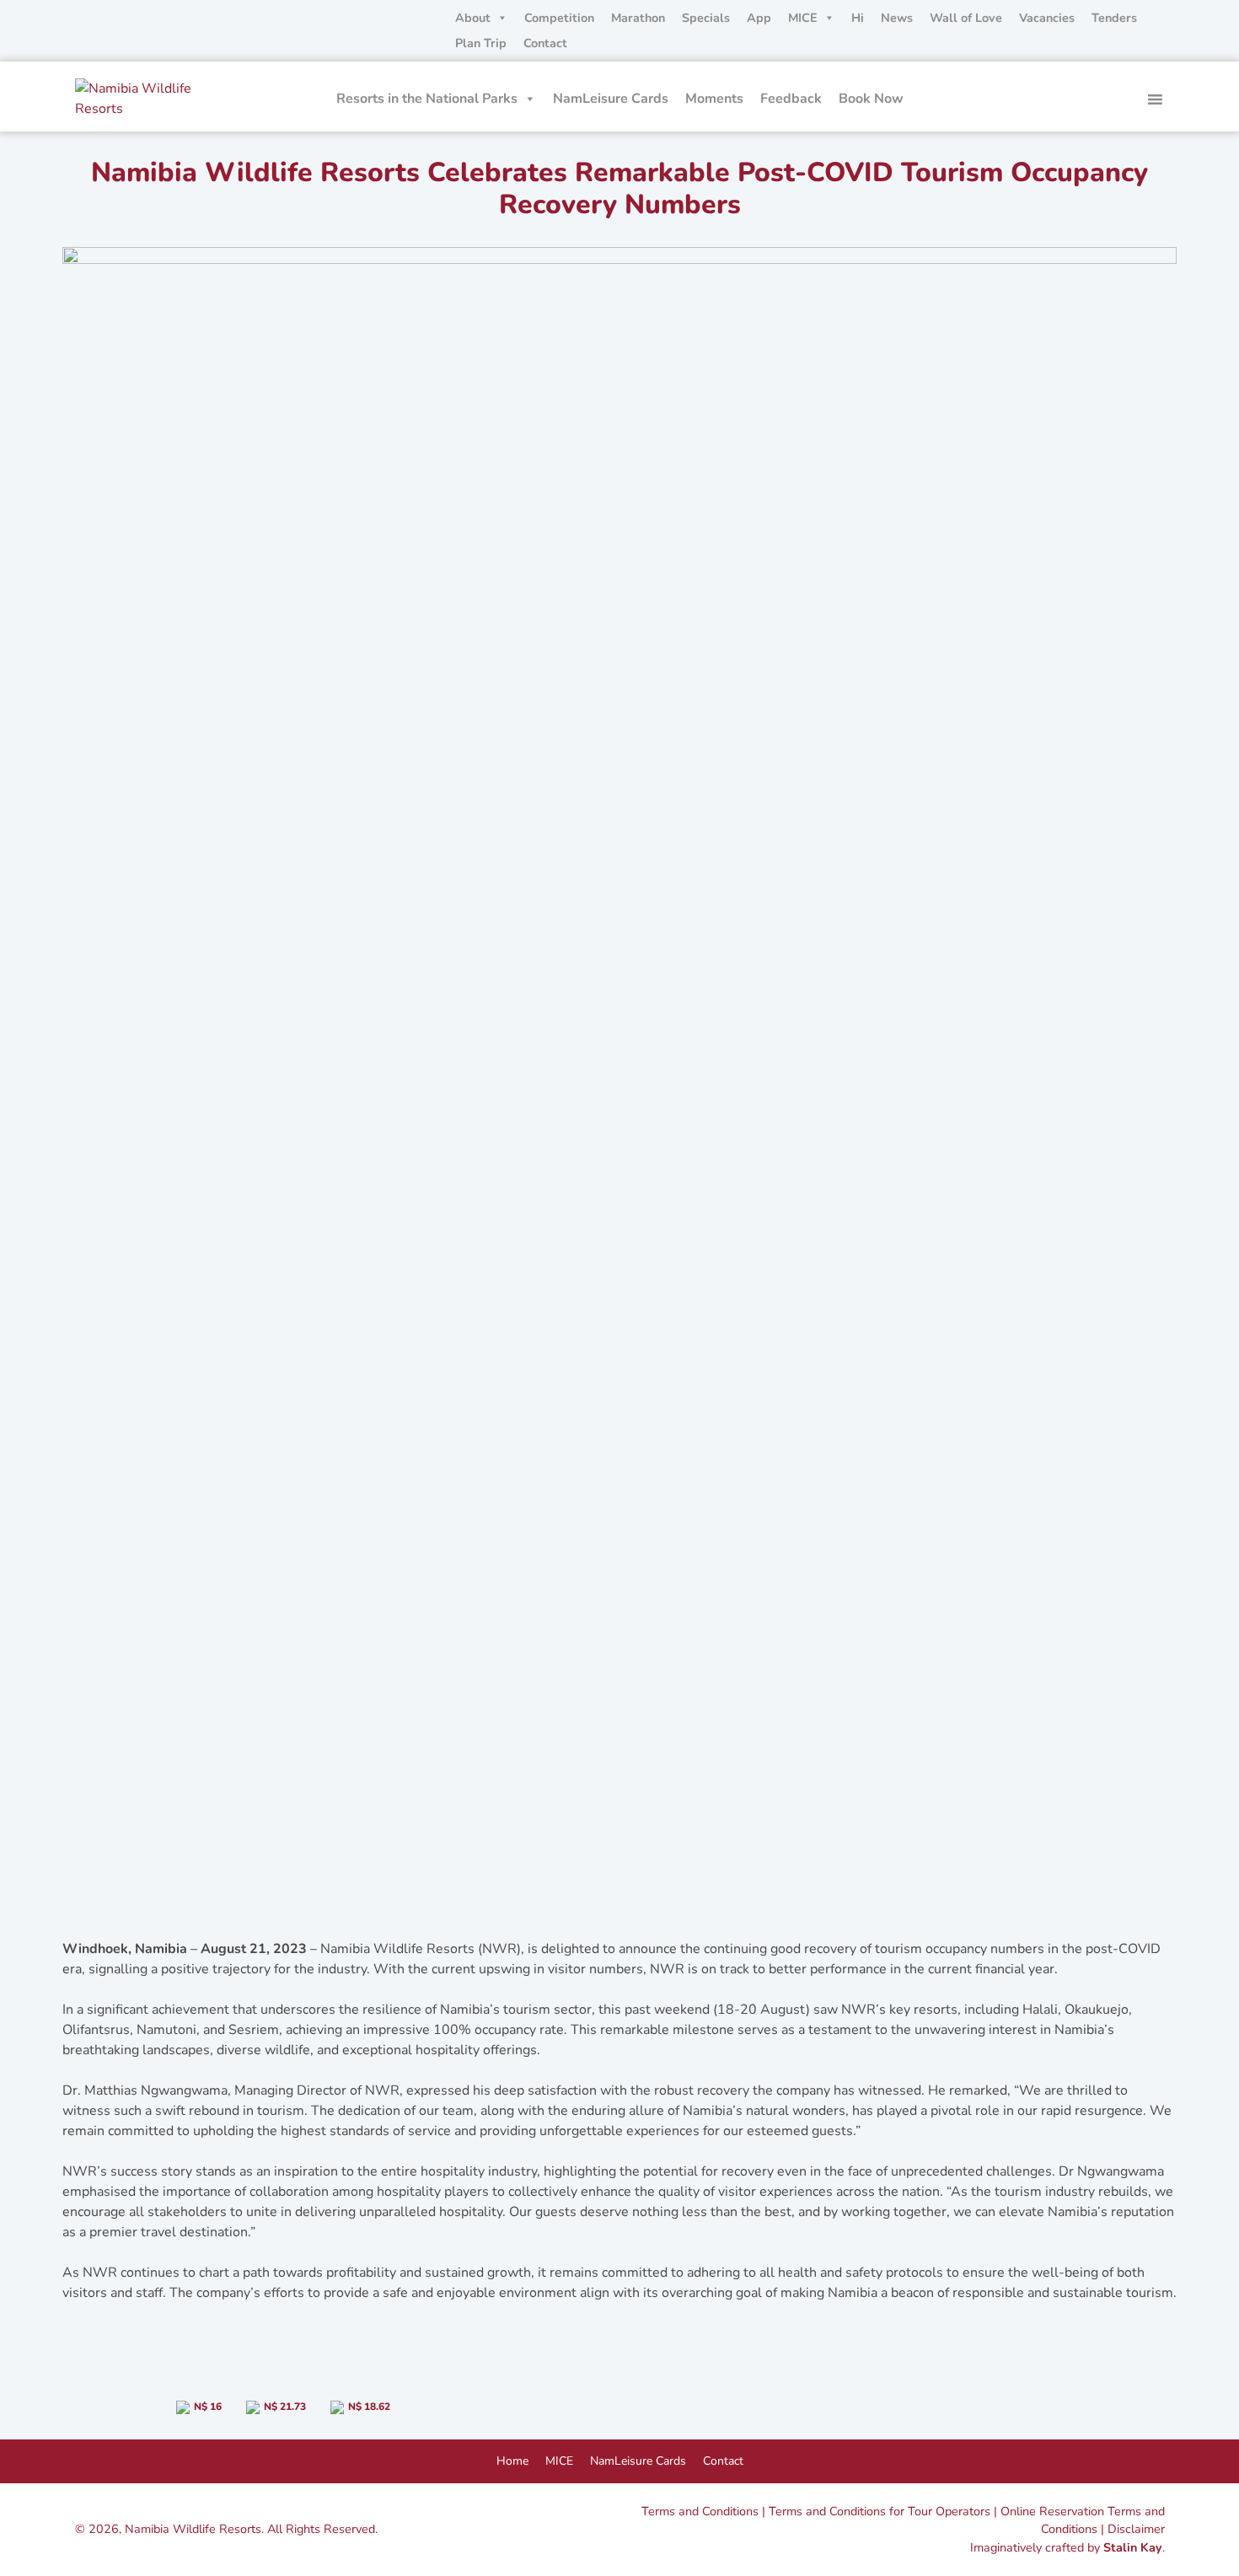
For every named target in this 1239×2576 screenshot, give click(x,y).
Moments (714, 99)
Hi (858, 18)
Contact (545, 43)
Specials (706, 18)
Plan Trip (481, 43)
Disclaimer (1136, 2529)
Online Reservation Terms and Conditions (1083, 2520)
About (473, 18)
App (759, 18)
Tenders (1114, 18)
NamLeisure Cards (611, 99)
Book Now (871, 99)
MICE (803, 18)
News (897, 18)
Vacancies (1047, 18)
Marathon (638, 18)
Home (512, 2461)
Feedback (791, 99)
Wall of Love (966, 18)
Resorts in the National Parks (427, 99)
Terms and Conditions (700, 2511)
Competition (559, 18)
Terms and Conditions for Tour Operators (880, 2511)
